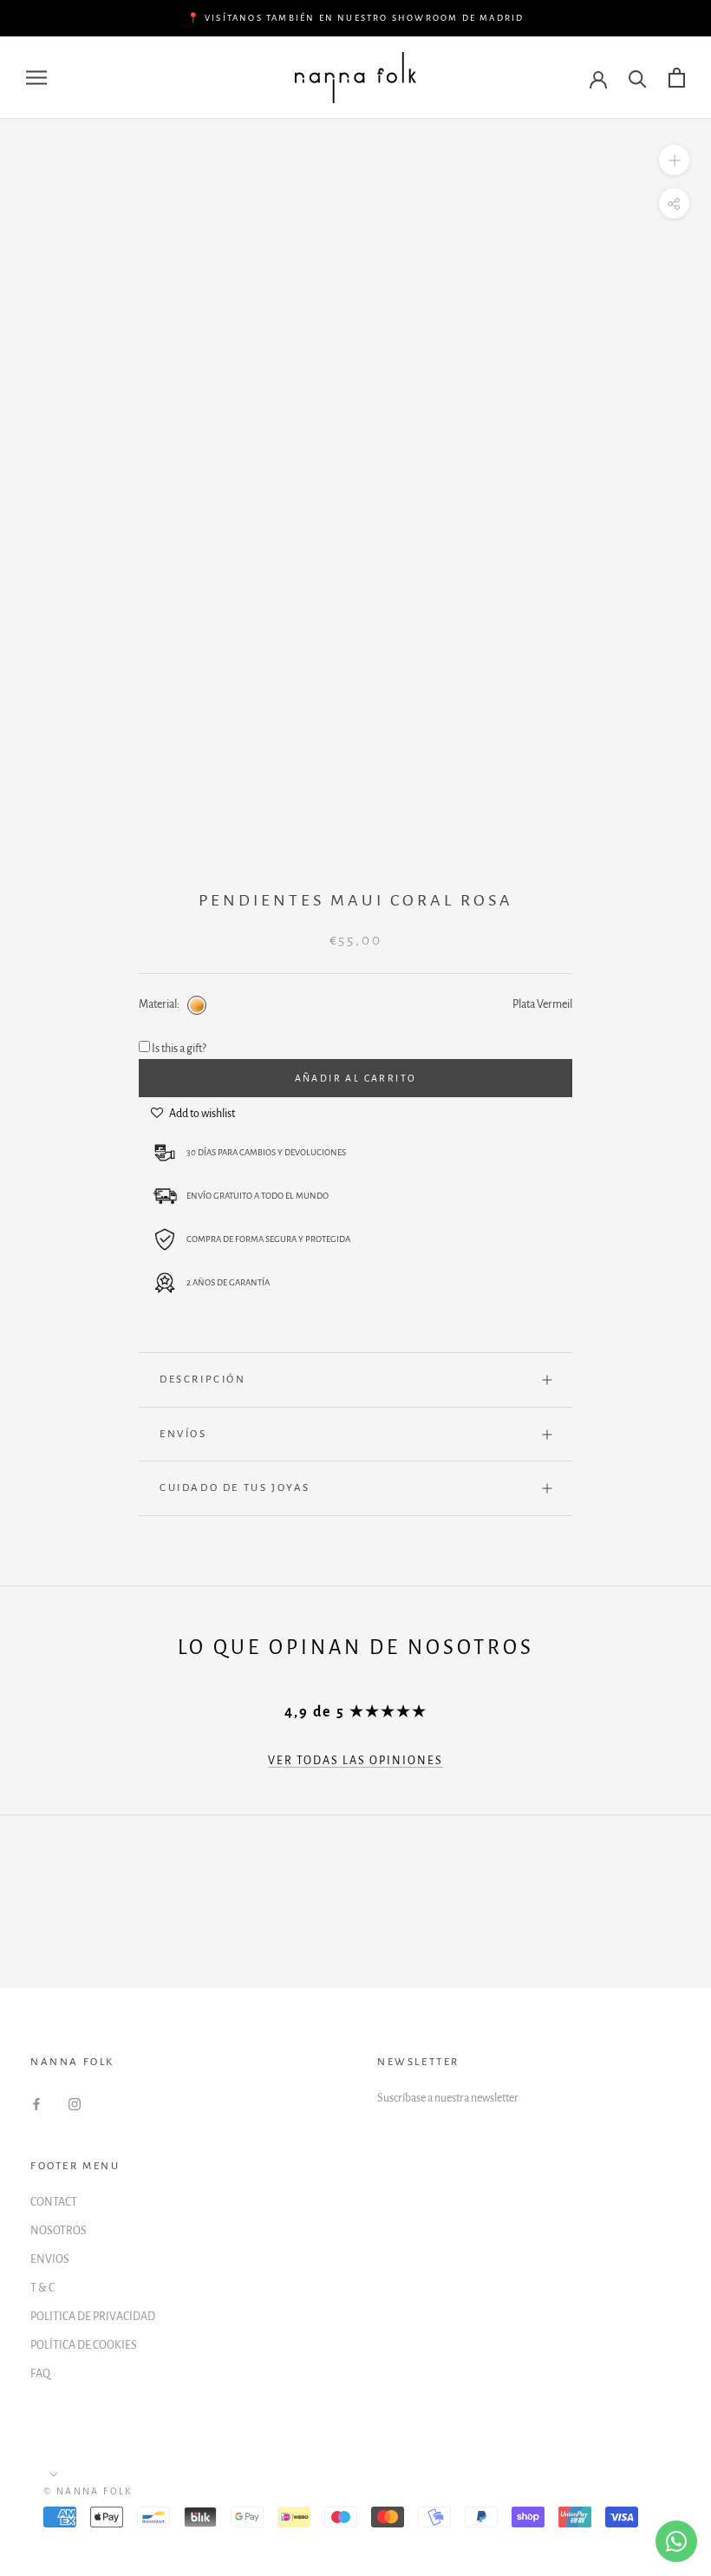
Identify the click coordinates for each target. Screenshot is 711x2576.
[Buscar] (638, 78)
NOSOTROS (59, 2231)
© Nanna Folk (88, 2491)
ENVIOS (50, 2259)
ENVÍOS (183, 1434)
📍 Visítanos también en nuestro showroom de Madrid (356, 18)
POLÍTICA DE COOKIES (84, 2345)
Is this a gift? (179, 1049)
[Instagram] (75, 2104)
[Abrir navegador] (36, 78)
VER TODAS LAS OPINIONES (355, 1761)
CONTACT (54, 2202)
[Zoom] (674, 160)
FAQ (40, 2374)
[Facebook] (36, 2104)
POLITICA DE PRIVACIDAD (93, 2317)
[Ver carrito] (677, 78)
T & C (42, 2288)
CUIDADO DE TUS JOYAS (235, 1488)
